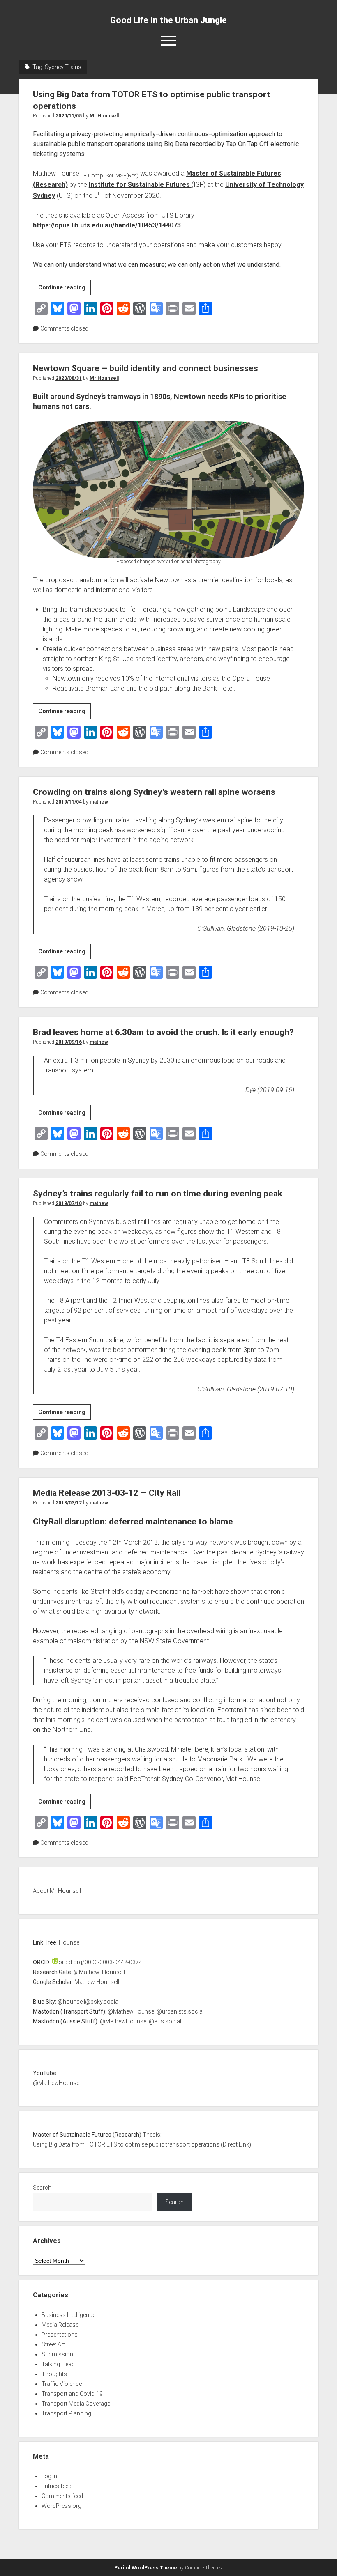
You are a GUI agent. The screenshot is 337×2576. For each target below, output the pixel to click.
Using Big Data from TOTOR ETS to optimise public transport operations (126, 2144)
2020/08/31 (69, 378)
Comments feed (62, 2496)
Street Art (53, 2344)
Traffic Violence (62, 2384)
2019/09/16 (69, 1042)
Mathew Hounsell (97, 1982)
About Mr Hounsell (57, 1891)
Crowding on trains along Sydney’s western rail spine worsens (154, 792)
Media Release (60, 2325)
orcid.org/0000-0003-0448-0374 (100, 1962)
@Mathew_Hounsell (99, 1972)
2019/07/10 (69, 1203)
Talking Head (58, 2364)
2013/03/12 (69, 1503)
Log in (49, 2476)
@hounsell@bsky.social (89, 2002)
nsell (76, 2083)
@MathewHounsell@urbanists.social (156, 2011)
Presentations (60, 2335)
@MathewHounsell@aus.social (141, 2021)
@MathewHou (51, 2083)
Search (42, 2188)
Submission (57, 2354)
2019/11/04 (69, 802)
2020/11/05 (69, 116)
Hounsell (70, 1942)
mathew (99, 802)
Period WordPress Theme (146, 2568)
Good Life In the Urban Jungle (168, 20)
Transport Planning (66, 2413)
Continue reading (65, 289)
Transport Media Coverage (76, 2404)
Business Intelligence (68, 2315)
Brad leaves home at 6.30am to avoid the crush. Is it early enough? (163, 1032)
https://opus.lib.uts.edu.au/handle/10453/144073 (107, 225)
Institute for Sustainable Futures (140, 185)
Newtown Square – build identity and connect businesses (145, 368)
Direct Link (236, 2144)
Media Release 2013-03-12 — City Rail (107, 1493)
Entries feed (57, 2486)
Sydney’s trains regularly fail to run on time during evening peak (158, 1194)
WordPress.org (61, 2506)
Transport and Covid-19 (72, 2394)
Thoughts (54, 2374)
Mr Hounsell (104, 116)
